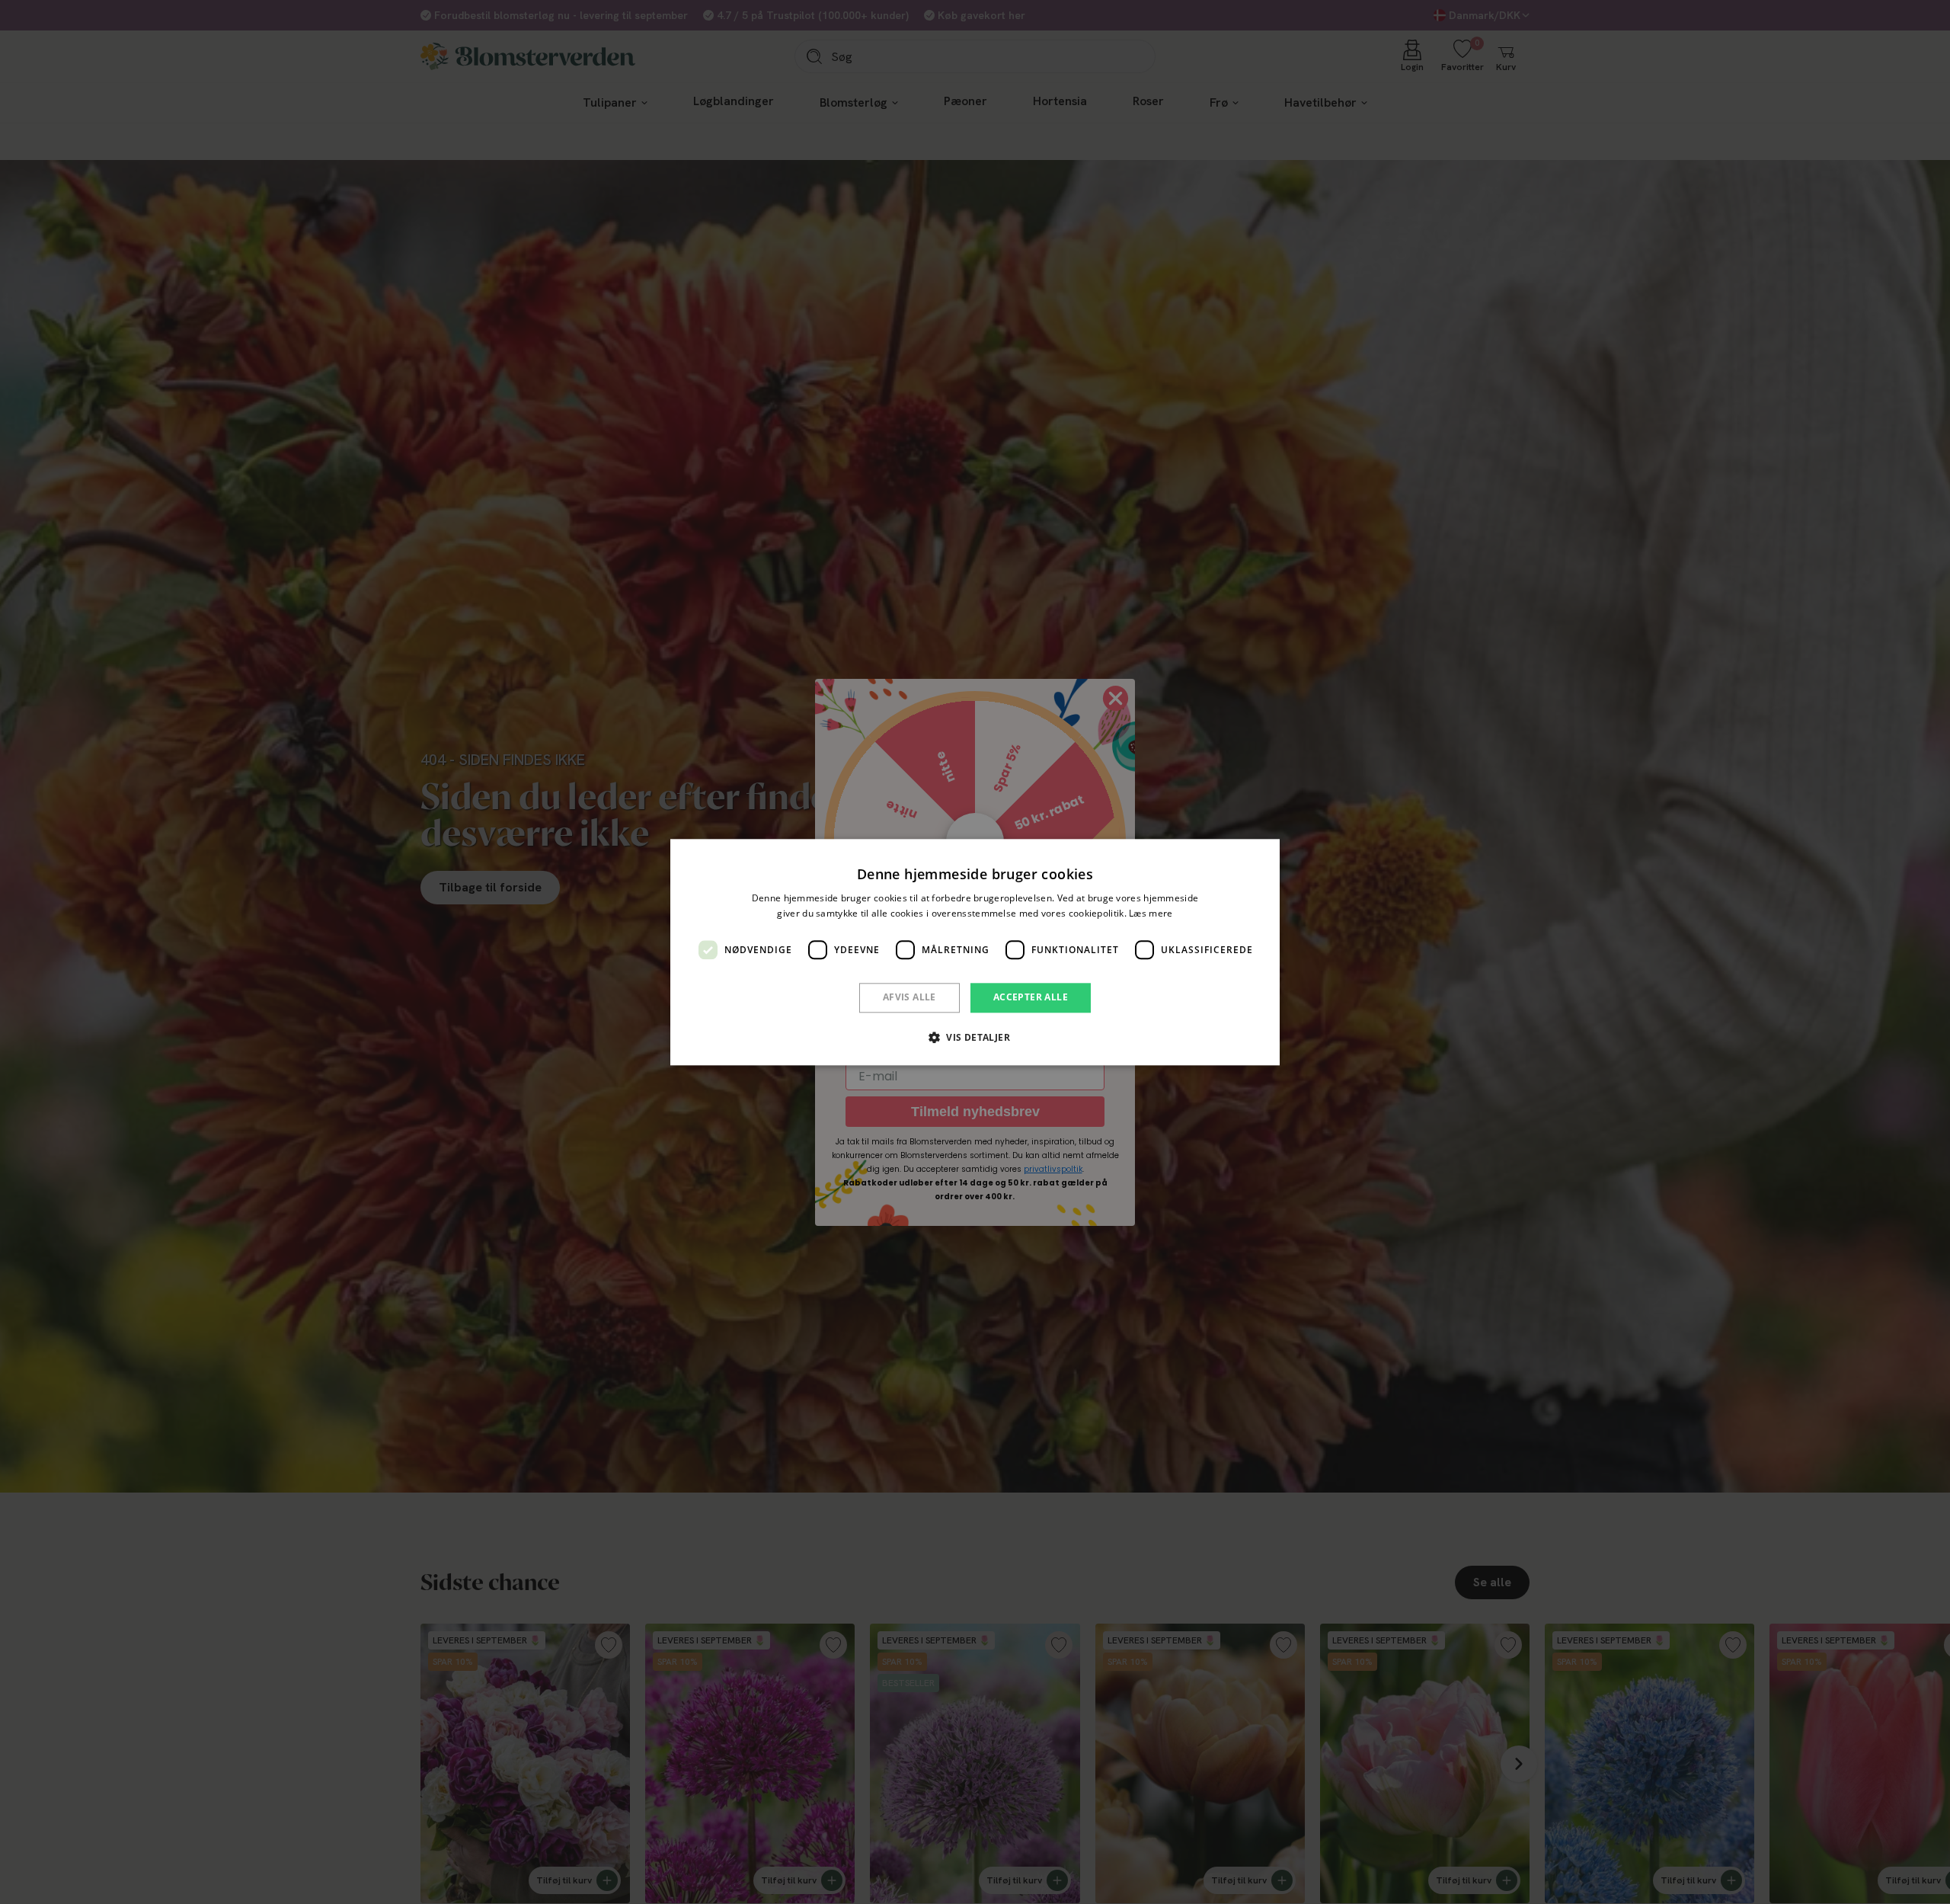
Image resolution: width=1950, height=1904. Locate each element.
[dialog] (975, 952)
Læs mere (1151, 913)
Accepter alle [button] (1031, 998)
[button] (975, 1037)
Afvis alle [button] (909, 998)
